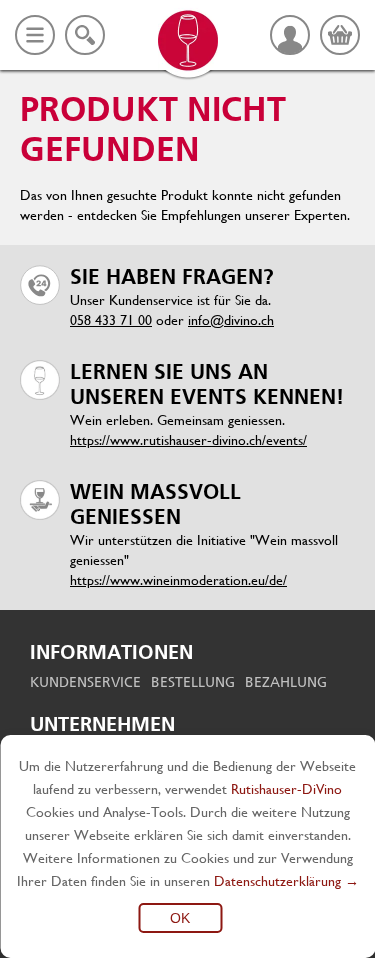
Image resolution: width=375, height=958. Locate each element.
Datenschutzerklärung (277, 881)
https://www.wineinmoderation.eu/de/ (178, 580)
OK (180, 918)
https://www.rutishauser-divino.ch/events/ (188, 440)
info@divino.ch (231, 320)
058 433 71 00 (111, 320)
